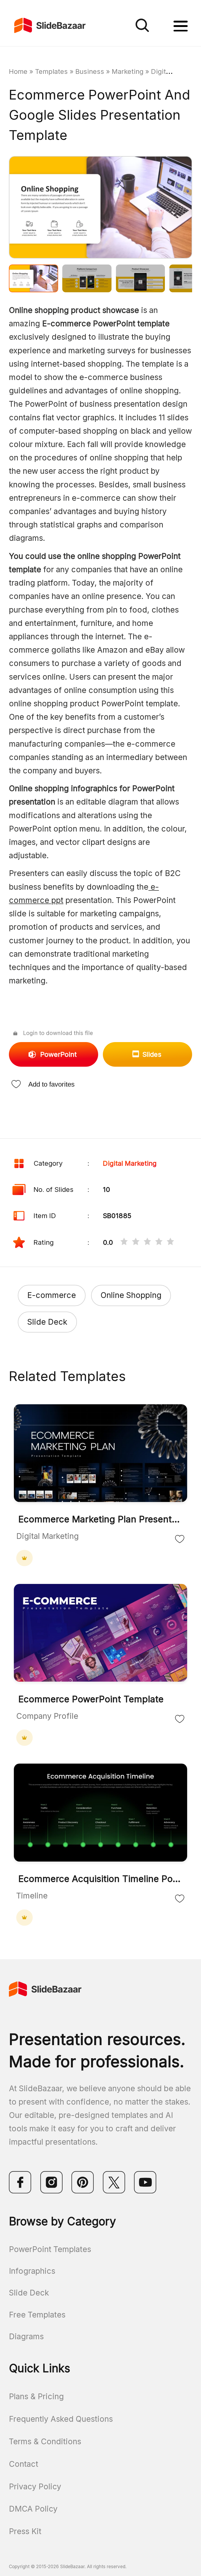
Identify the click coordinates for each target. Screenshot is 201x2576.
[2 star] (136, 1243)
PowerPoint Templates (50, 2249)
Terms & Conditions (45, 2441)
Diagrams (26, 2336)
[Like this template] (180, 1539)
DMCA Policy (33, 2509)
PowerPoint (58, 1054)
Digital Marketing (130, 1163)
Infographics (32, 2271)
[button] (55, 208)
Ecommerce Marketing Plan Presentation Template (100, 1519)
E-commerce (52, 1295)
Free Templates (37, 2315)
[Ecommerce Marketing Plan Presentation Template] (100, 1454)
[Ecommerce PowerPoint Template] (100, 1634)
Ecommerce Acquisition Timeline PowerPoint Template (100, 1879)
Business (90, 71)
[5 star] (170, 1243)
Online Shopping (131, 1295)
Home (18, 71)
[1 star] (124, 1243)
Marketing (128, 71)
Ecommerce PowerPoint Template (91, 1699)
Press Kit (25, 2531)
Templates (51, 71)
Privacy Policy (35, 2486)
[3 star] (147, 1243)
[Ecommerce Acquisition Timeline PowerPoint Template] (100, 1813)
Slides (152, 1054)
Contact (24, 2464)
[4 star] (159, 1243)
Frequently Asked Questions (61, 2419)
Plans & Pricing (36, 2396)
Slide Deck (47, 1322)
